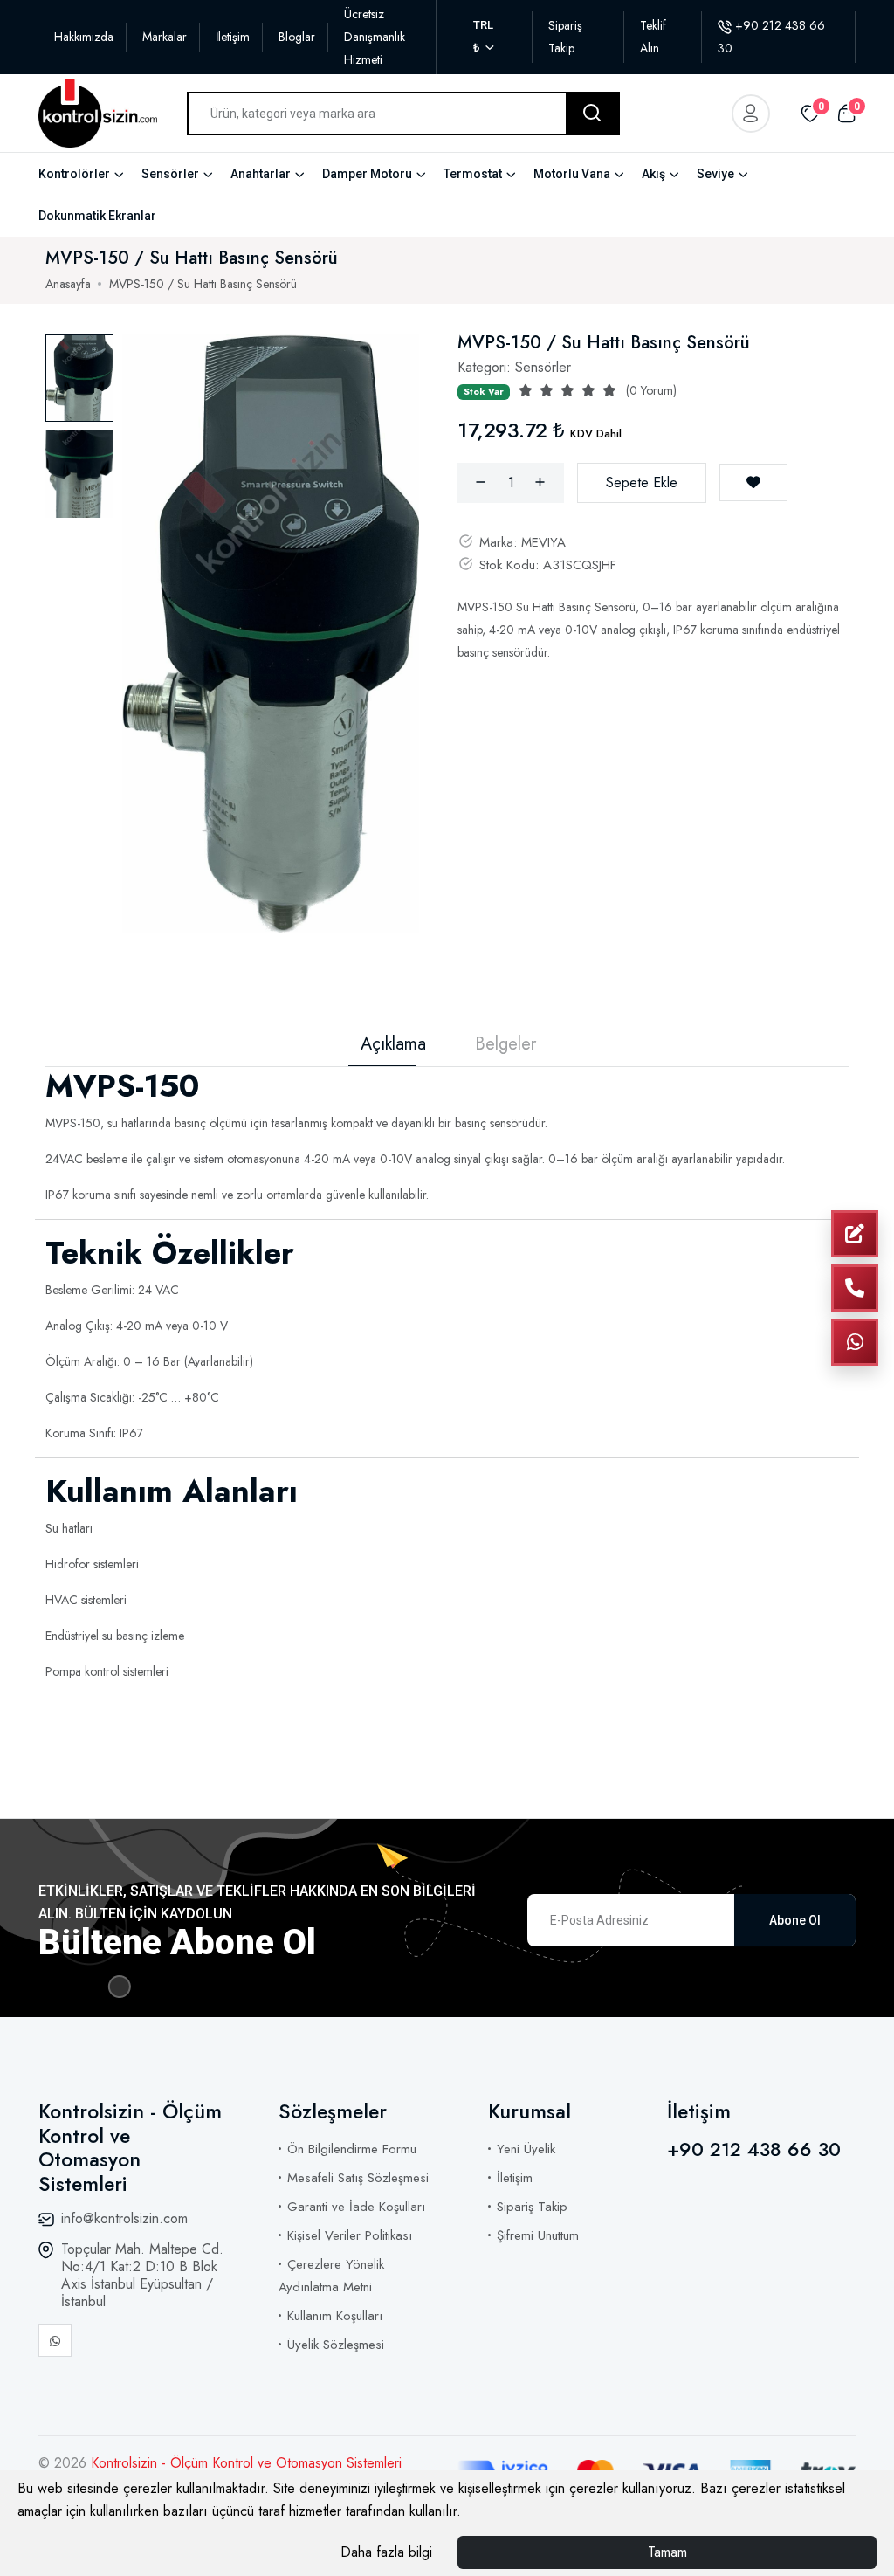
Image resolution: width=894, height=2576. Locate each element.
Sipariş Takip (532, 2207)
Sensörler (170, 174)
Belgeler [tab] (505, 1044)
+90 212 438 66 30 (754, 2149)
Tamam (667, 2552)
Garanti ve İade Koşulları (356, 2207)
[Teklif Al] (855, 1234)
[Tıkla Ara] (855, 1288)
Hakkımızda (84, 37)
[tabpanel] (271, 634)
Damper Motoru (367, 174)
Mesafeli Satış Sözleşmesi (358, 2178)
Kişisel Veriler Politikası (350, 2235)
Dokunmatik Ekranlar (97, 216)
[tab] (79, 378)
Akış (653, 174)
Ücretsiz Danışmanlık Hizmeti (375, 37)
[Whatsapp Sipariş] (855, 1342)
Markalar (165, 37)
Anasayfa (68, 284)
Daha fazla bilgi (386, 2552)
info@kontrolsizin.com (124, 2218)
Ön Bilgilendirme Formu (352, 2149)
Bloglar (297, 37)
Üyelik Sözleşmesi (336, 2345)
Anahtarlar (261, 174)
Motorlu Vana (572, 174)
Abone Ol (795, 1920)
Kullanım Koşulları (335, 2316)
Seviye (715, 174)
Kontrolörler (74, 174)
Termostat (473, 174)
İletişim (233, 37)
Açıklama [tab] (393, 1044)
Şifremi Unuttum (538, 2235)
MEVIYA (543, 542)
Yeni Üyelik (526, 2149)
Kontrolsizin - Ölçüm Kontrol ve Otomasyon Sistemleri (246, 2463)
